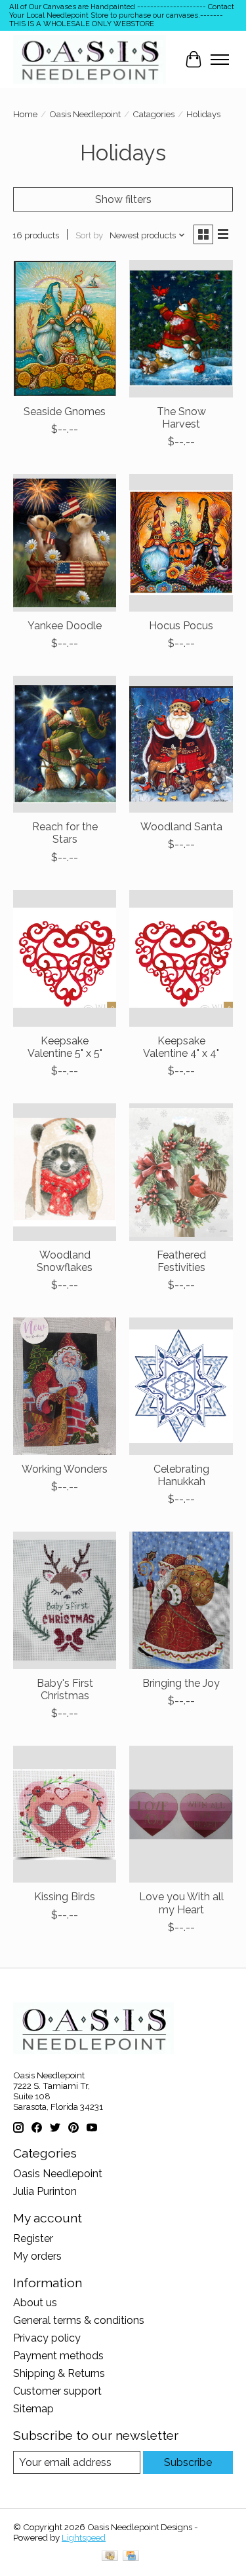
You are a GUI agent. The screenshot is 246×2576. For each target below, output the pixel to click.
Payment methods (58, 2356)
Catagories (154, 114)
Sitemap (33, 2409)
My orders (37, 2256)
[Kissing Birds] (65, 1814)
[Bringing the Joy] (181, 1600)
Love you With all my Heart (181, 1903)
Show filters (123, 199)
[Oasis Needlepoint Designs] (90, 59)
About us (35, 2303)
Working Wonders (65, 1469)
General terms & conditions (79, 2320)
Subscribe (188, 2462)
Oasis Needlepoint (85, 114)
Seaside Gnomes (65, 412)
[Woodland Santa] (181, 744)
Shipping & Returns (59, 2373)
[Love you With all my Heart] (181, 1814)
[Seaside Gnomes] (65, 328)
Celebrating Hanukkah (181, 1475)
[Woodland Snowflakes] (65, 1172)
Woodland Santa (181, 827)
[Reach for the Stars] (65, 744)
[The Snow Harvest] (181, 328)
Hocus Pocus (181, 626)
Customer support (57, 2391)
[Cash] (110, 2557)
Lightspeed (84, 2537)
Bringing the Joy (181, 1683)
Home (25, 114)
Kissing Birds (65, 1897)
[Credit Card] (131, 2557)
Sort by (89, 235)
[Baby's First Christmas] (65, 1600)
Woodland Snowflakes (65, 1261)
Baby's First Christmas (65, 1689)
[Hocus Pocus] (181, 543)
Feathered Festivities (181, 1261)
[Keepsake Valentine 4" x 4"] (181, 958)
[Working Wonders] (65, 1386)
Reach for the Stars (65, 833)
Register (33, 2238)
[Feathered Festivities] (181, 1172)
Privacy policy (47, 2338)
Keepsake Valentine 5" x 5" (65, 1047)
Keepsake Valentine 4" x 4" (181, 1047)
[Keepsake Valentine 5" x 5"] (65, 958)
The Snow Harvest (181, 418)
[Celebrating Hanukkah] (181, 1386)
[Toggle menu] (220, 60)
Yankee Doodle (65, 626)
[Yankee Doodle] (65, 543)
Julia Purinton (45, 2191)
